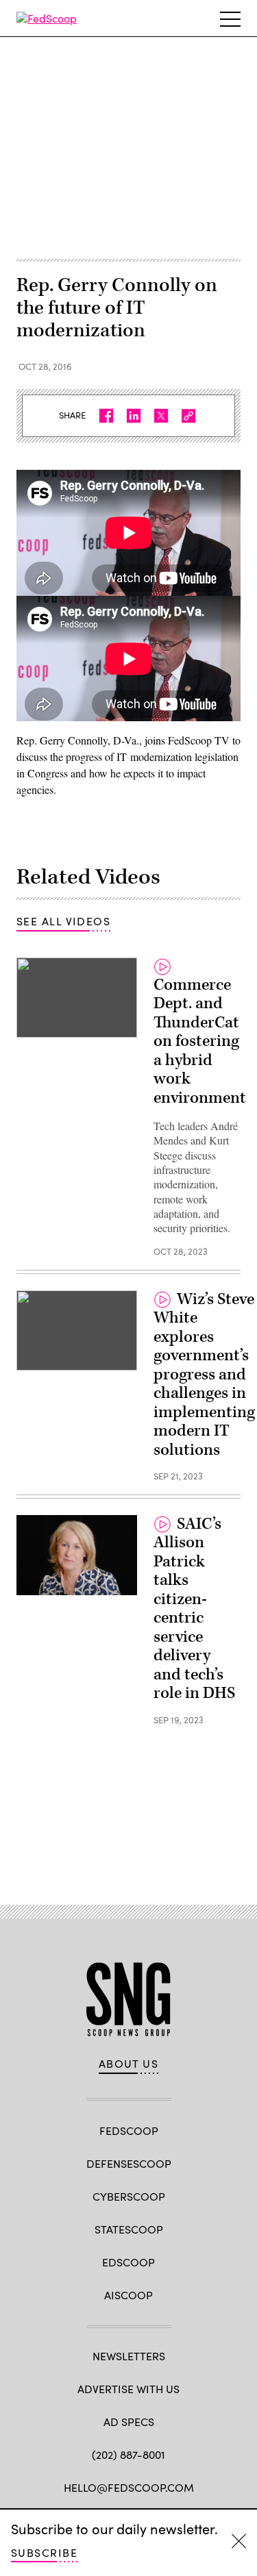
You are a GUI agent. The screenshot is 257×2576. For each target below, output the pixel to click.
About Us (129, 2064)
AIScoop (128, 2295)
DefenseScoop (129, 2163)
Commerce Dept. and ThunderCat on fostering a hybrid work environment (200, 1041)
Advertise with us (128, 2389)
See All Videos (63, 921)
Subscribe (44, 2552)
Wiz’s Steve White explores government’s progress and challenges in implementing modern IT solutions (204, 1375)
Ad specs (129, 2422)
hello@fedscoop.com (129, 2487)
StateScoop (129, 2229)
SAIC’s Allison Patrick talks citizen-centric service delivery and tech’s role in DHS (194, 1609)
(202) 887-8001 (128, 2454)
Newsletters (129, 2356)
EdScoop (128, 2262)
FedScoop (129, 2130)
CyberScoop (129, 2196)
